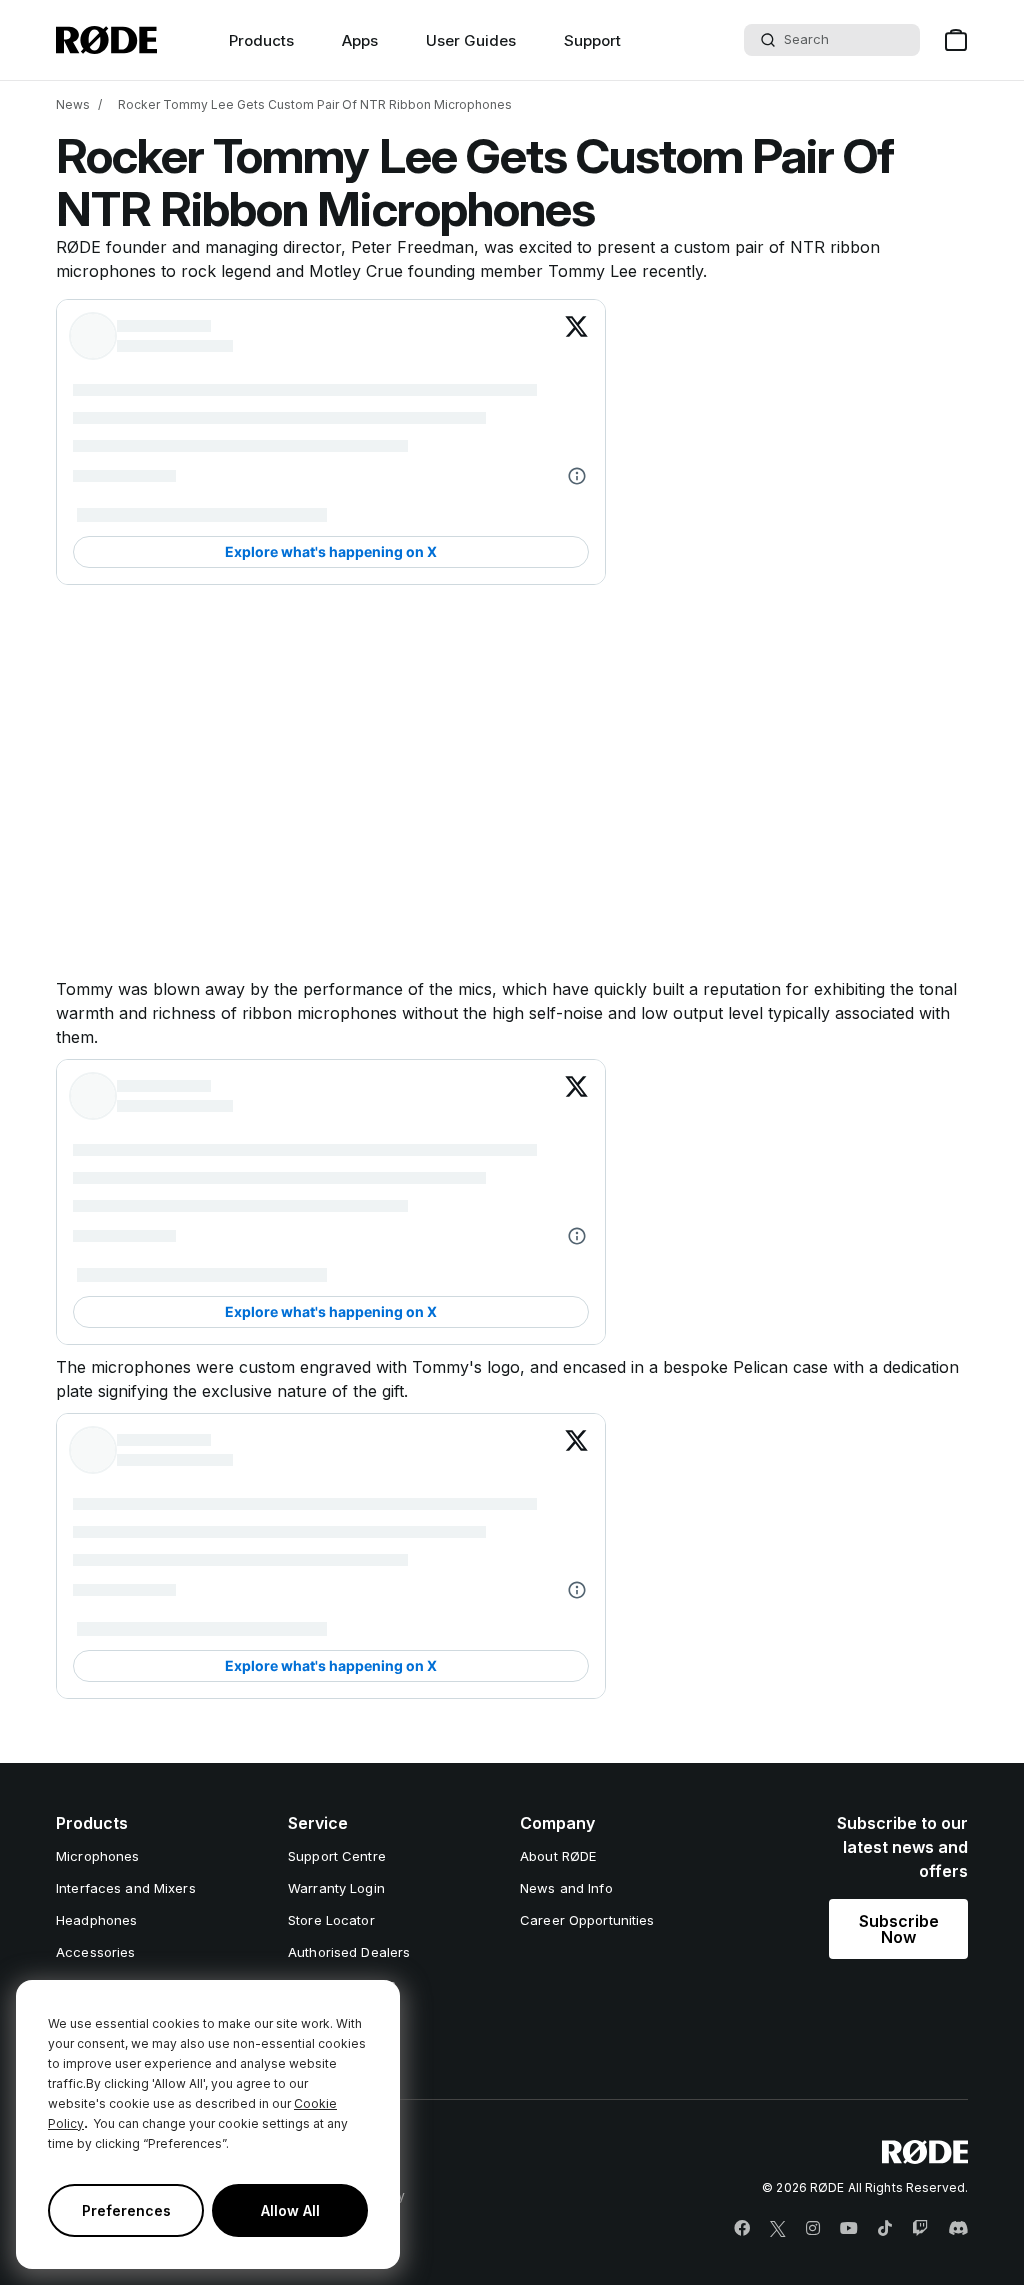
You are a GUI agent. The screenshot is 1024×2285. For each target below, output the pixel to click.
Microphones (97, 1856)
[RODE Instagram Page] (813, 2229)
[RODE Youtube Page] (849, 2229)
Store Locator (331, 1920)
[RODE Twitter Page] (778, 2229)
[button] (898, 1929)
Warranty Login (336, 1888)
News (73, 104)
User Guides (471, 40)
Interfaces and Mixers (126, 1888)
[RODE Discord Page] (958, 2229)
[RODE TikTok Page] (885, 2229)
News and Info (566, 1888)
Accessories (95, 1952)
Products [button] (261, 40)
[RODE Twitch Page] (920, 2229)
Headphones (96, 1920)
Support (592, 40)
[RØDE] (106, 40)
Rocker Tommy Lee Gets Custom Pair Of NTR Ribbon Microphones (315, 104)
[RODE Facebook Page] (742, 2229)
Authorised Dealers (349, 1952)
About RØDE (558, 1856)
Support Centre (337, 1856)
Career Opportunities (587, 1920)
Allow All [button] (290, 2210)
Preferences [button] (126, 2210)
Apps (360, 40)
